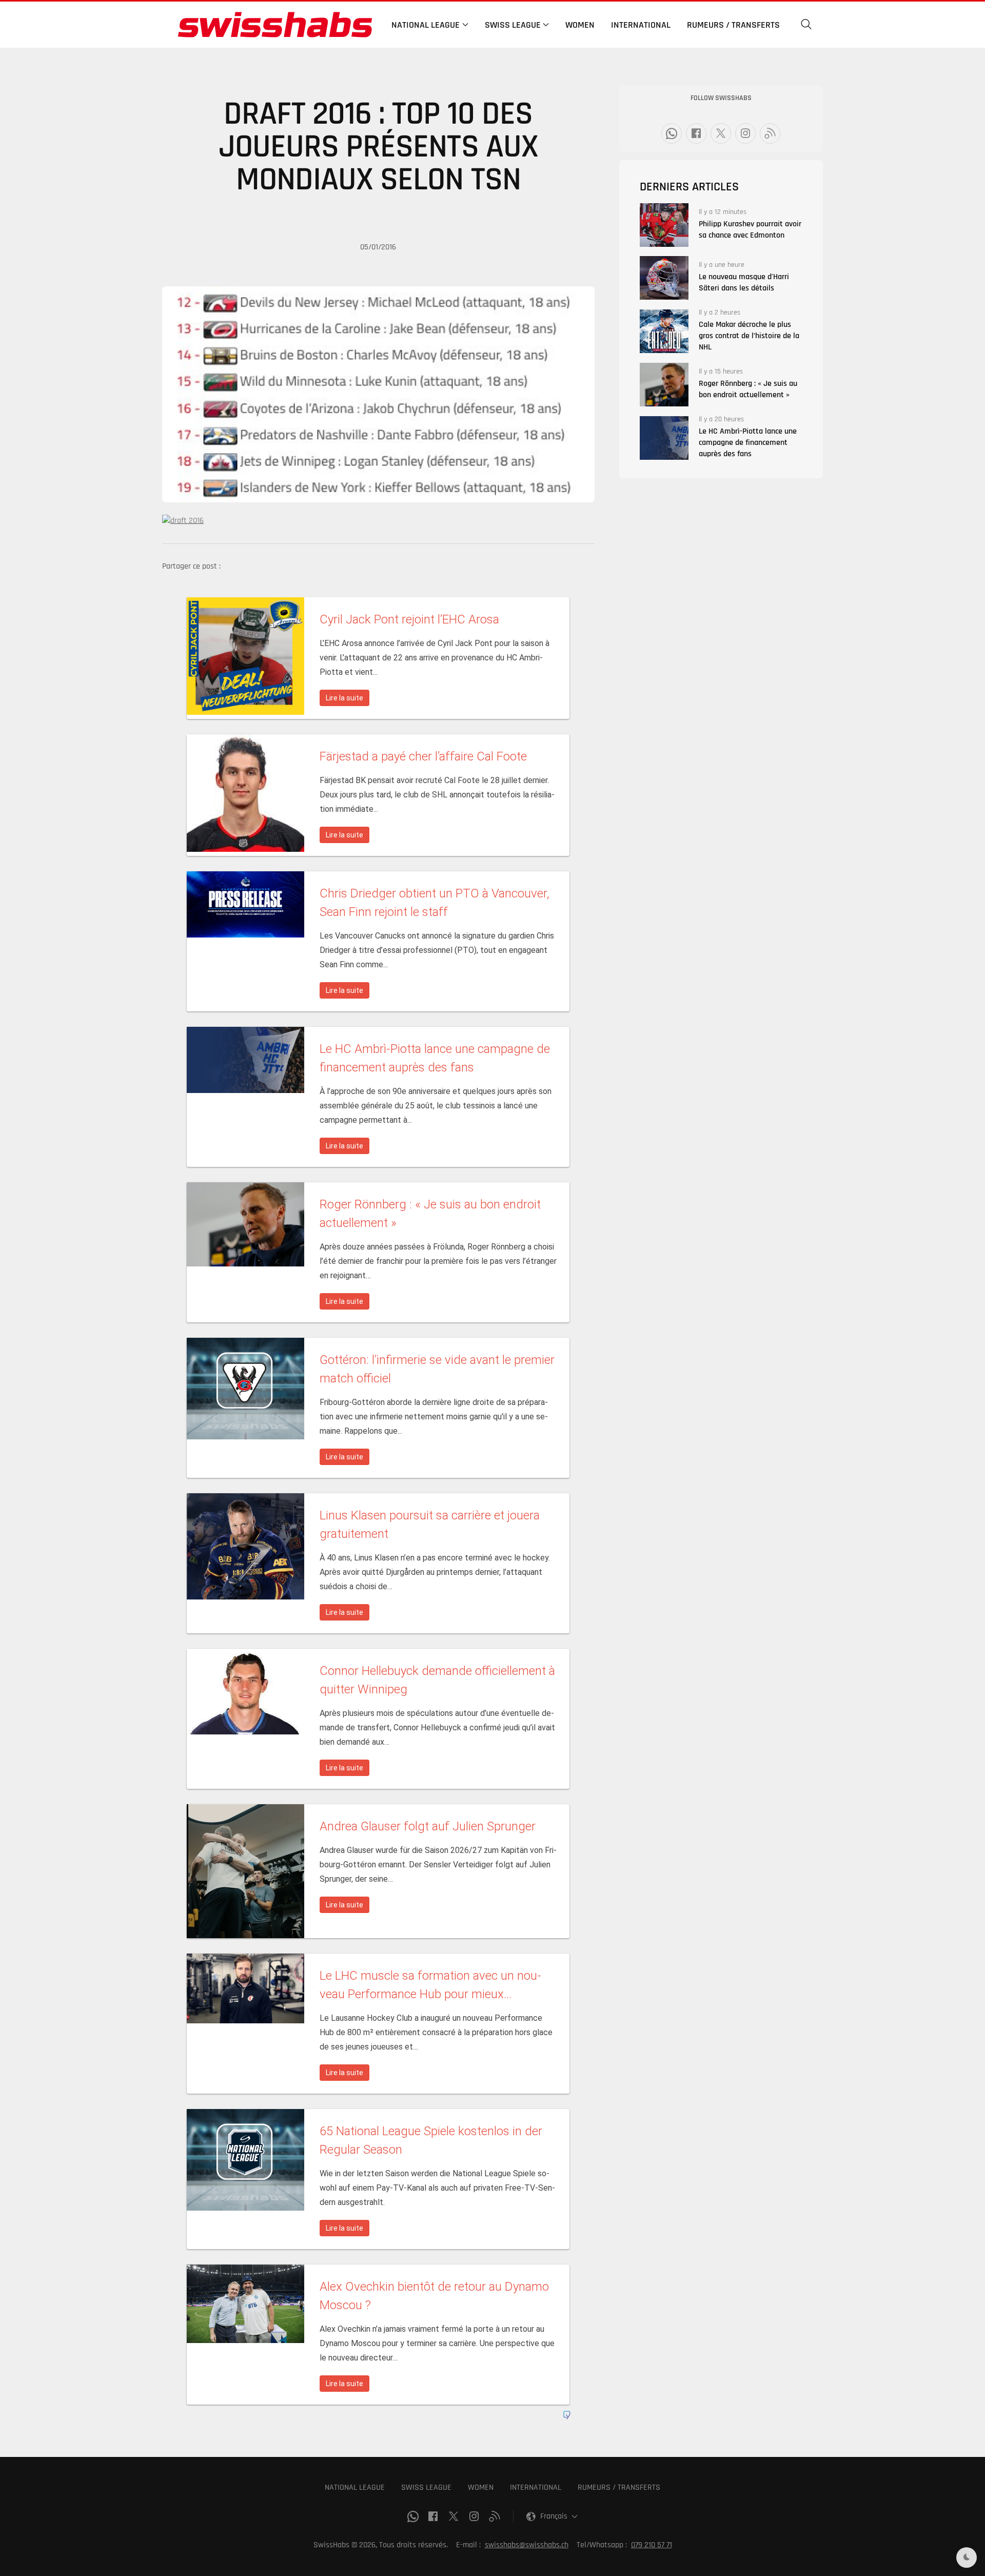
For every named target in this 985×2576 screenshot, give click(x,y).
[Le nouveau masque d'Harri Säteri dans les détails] (664, 278)
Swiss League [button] (513, 25)
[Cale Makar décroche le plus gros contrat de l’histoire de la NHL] (664, 331)
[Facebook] (696, 133)
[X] (721, 133)
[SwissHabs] (275, 25)
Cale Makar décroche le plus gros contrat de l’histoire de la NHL (749, 336)
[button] (806, 25)
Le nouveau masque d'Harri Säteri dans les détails (744, 282)
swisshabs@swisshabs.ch (527, 2545)
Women (580, 25)
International (641, 25)
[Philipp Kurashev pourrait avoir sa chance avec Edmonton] (664, 225)
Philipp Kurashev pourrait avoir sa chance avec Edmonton (750, 230)
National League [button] (426, 25)
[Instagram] (745, 133)
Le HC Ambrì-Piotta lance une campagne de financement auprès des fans (748, 443)
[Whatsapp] (672, 133)
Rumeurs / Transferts (733, 25)
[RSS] (770, 133)
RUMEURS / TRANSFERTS (619, 2487)
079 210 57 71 (652, 2545)
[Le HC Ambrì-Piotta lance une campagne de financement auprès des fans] (664, 438)
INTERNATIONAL (536, 2487)
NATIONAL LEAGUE (355, 2487)
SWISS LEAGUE (426, 2487)
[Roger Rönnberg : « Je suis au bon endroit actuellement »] (664, 385)
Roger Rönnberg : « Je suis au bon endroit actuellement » (748, 389)
